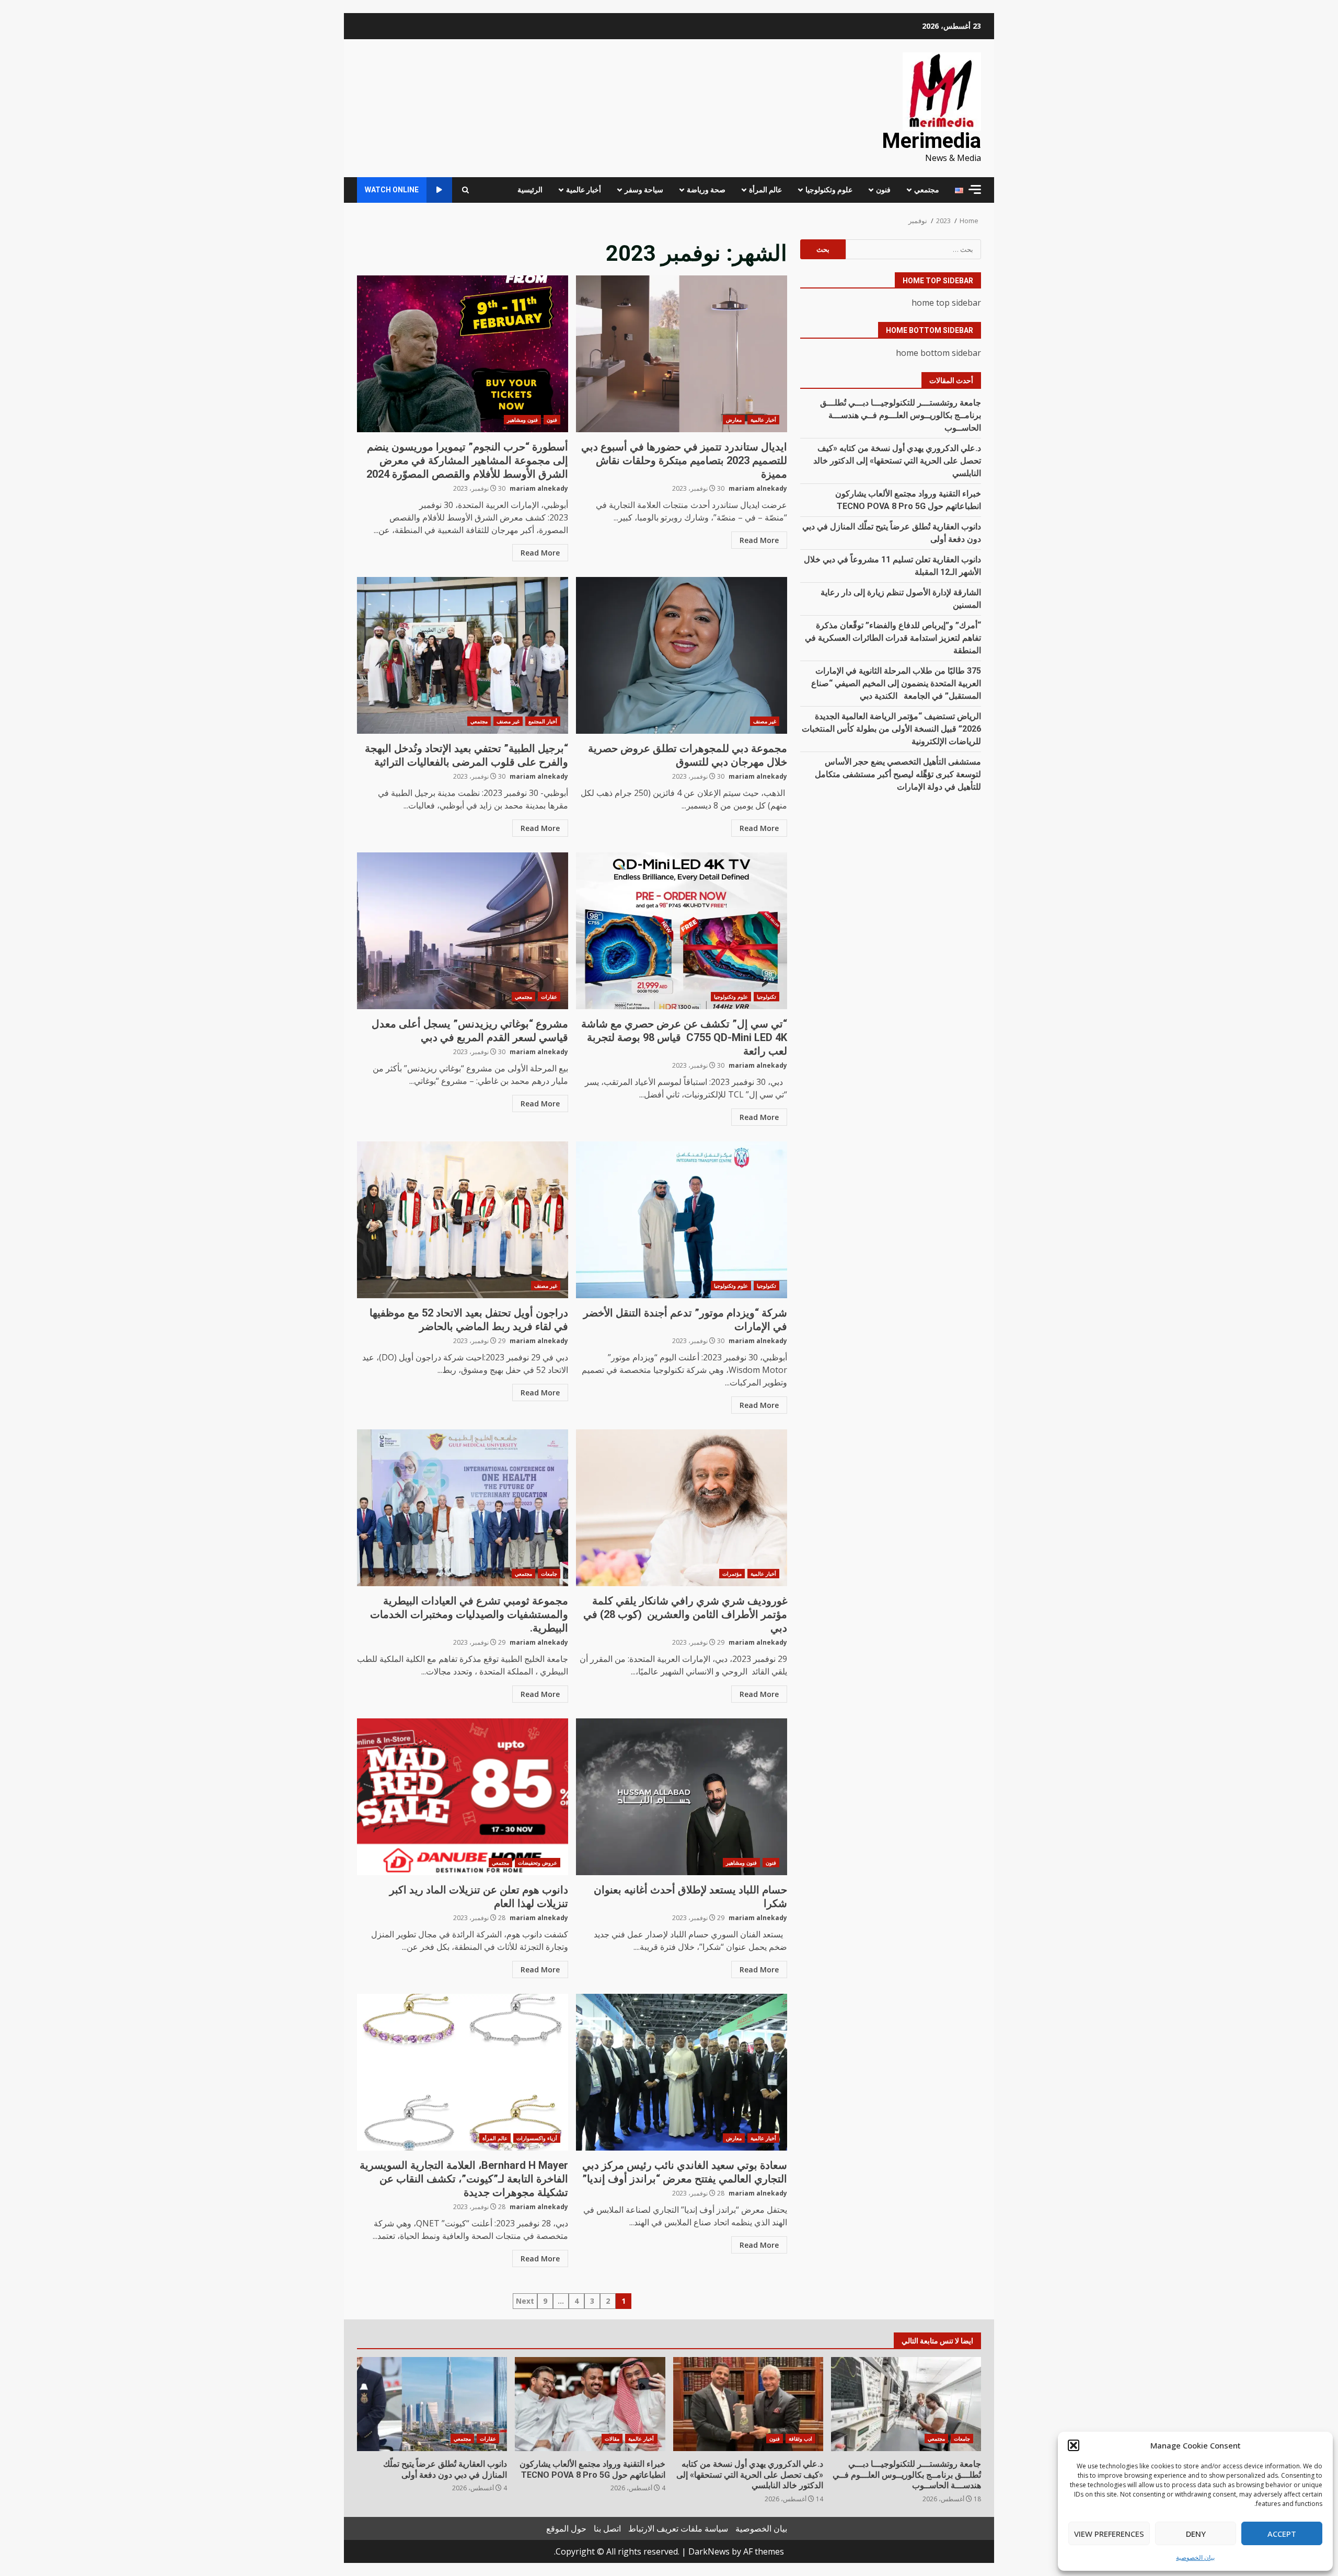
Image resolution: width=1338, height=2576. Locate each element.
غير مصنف (765, 721)
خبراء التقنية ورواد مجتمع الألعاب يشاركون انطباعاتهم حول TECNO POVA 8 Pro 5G (590, 2404)
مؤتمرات (732, 1574)
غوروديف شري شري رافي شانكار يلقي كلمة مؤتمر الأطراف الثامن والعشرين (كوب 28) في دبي (682, 1508)
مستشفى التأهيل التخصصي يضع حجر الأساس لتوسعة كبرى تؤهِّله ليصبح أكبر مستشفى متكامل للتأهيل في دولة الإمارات (898, 774)
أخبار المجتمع (543, 721)
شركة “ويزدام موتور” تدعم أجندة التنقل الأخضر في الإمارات (682, 1220)
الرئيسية (530, 190)
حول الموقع (566, 2528)
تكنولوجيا (766, 997)
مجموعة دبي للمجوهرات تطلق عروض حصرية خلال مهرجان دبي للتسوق (682, 655)
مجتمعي (927, 190)
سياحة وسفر (644, 190)
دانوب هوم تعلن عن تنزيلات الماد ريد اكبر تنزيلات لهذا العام (463, 1797)
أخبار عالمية (584, 190)
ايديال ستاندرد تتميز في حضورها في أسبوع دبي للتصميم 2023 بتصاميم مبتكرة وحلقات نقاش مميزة (682, 354)
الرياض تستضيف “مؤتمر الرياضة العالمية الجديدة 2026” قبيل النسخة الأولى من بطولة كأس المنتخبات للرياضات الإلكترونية (891, 729)
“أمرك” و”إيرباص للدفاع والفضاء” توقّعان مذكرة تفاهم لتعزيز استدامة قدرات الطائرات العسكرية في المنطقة (893, 638)
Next (525, 2301)
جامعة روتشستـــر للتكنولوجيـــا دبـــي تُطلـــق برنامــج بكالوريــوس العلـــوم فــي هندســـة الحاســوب (901, 415)
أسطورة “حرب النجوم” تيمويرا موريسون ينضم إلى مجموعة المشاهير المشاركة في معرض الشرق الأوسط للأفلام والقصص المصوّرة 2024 (463, 354)
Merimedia (931, 141)
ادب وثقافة (800, 2439)
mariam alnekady (758, 488)
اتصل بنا (607, 2528)
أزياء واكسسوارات (537, 2138)
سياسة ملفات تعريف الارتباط (678, 2528)
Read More (759, 540)
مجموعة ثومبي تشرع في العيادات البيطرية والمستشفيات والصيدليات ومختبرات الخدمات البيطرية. (463, 1508)
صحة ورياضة (706, 190)
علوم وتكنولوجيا (829, 190)
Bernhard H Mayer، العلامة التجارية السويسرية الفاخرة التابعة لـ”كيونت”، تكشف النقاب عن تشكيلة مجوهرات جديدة (463, 2072)
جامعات (549, 1574)
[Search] (465, 190)
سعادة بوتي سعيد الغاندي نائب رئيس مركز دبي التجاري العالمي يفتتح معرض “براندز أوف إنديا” (682, 2072)
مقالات (612, 2439)
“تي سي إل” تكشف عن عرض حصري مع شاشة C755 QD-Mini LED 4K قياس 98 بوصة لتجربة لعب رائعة (682, 931)
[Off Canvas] (975, 189)
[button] (1074, 2445)
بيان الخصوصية (1195, 2557)
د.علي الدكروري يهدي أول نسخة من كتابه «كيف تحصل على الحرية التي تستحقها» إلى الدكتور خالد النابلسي (897, 461)
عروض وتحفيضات (538, 1863)
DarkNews (709, 2551)
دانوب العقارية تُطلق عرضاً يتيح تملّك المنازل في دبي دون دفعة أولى (432, 2404)
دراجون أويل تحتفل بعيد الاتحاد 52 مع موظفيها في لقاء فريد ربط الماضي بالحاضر (463, 1220)
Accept (1282, 2534)
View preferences (1109, 2534)
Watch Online (392, 190)
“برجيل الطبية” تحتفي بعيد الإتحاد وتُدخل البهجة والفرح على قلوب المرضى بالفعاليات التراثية (463, 655)
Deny (1196, 2534)
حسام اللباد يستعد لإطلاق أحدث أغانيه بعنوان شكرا (682, 1797)
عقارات (549, 997)
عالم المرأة (765, 190)
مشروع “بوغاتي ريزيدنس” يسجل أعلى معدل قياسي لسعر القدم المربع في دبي (463, 931)
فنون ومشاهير (522, 420)
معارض (734, 420)
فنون (883, 190)
